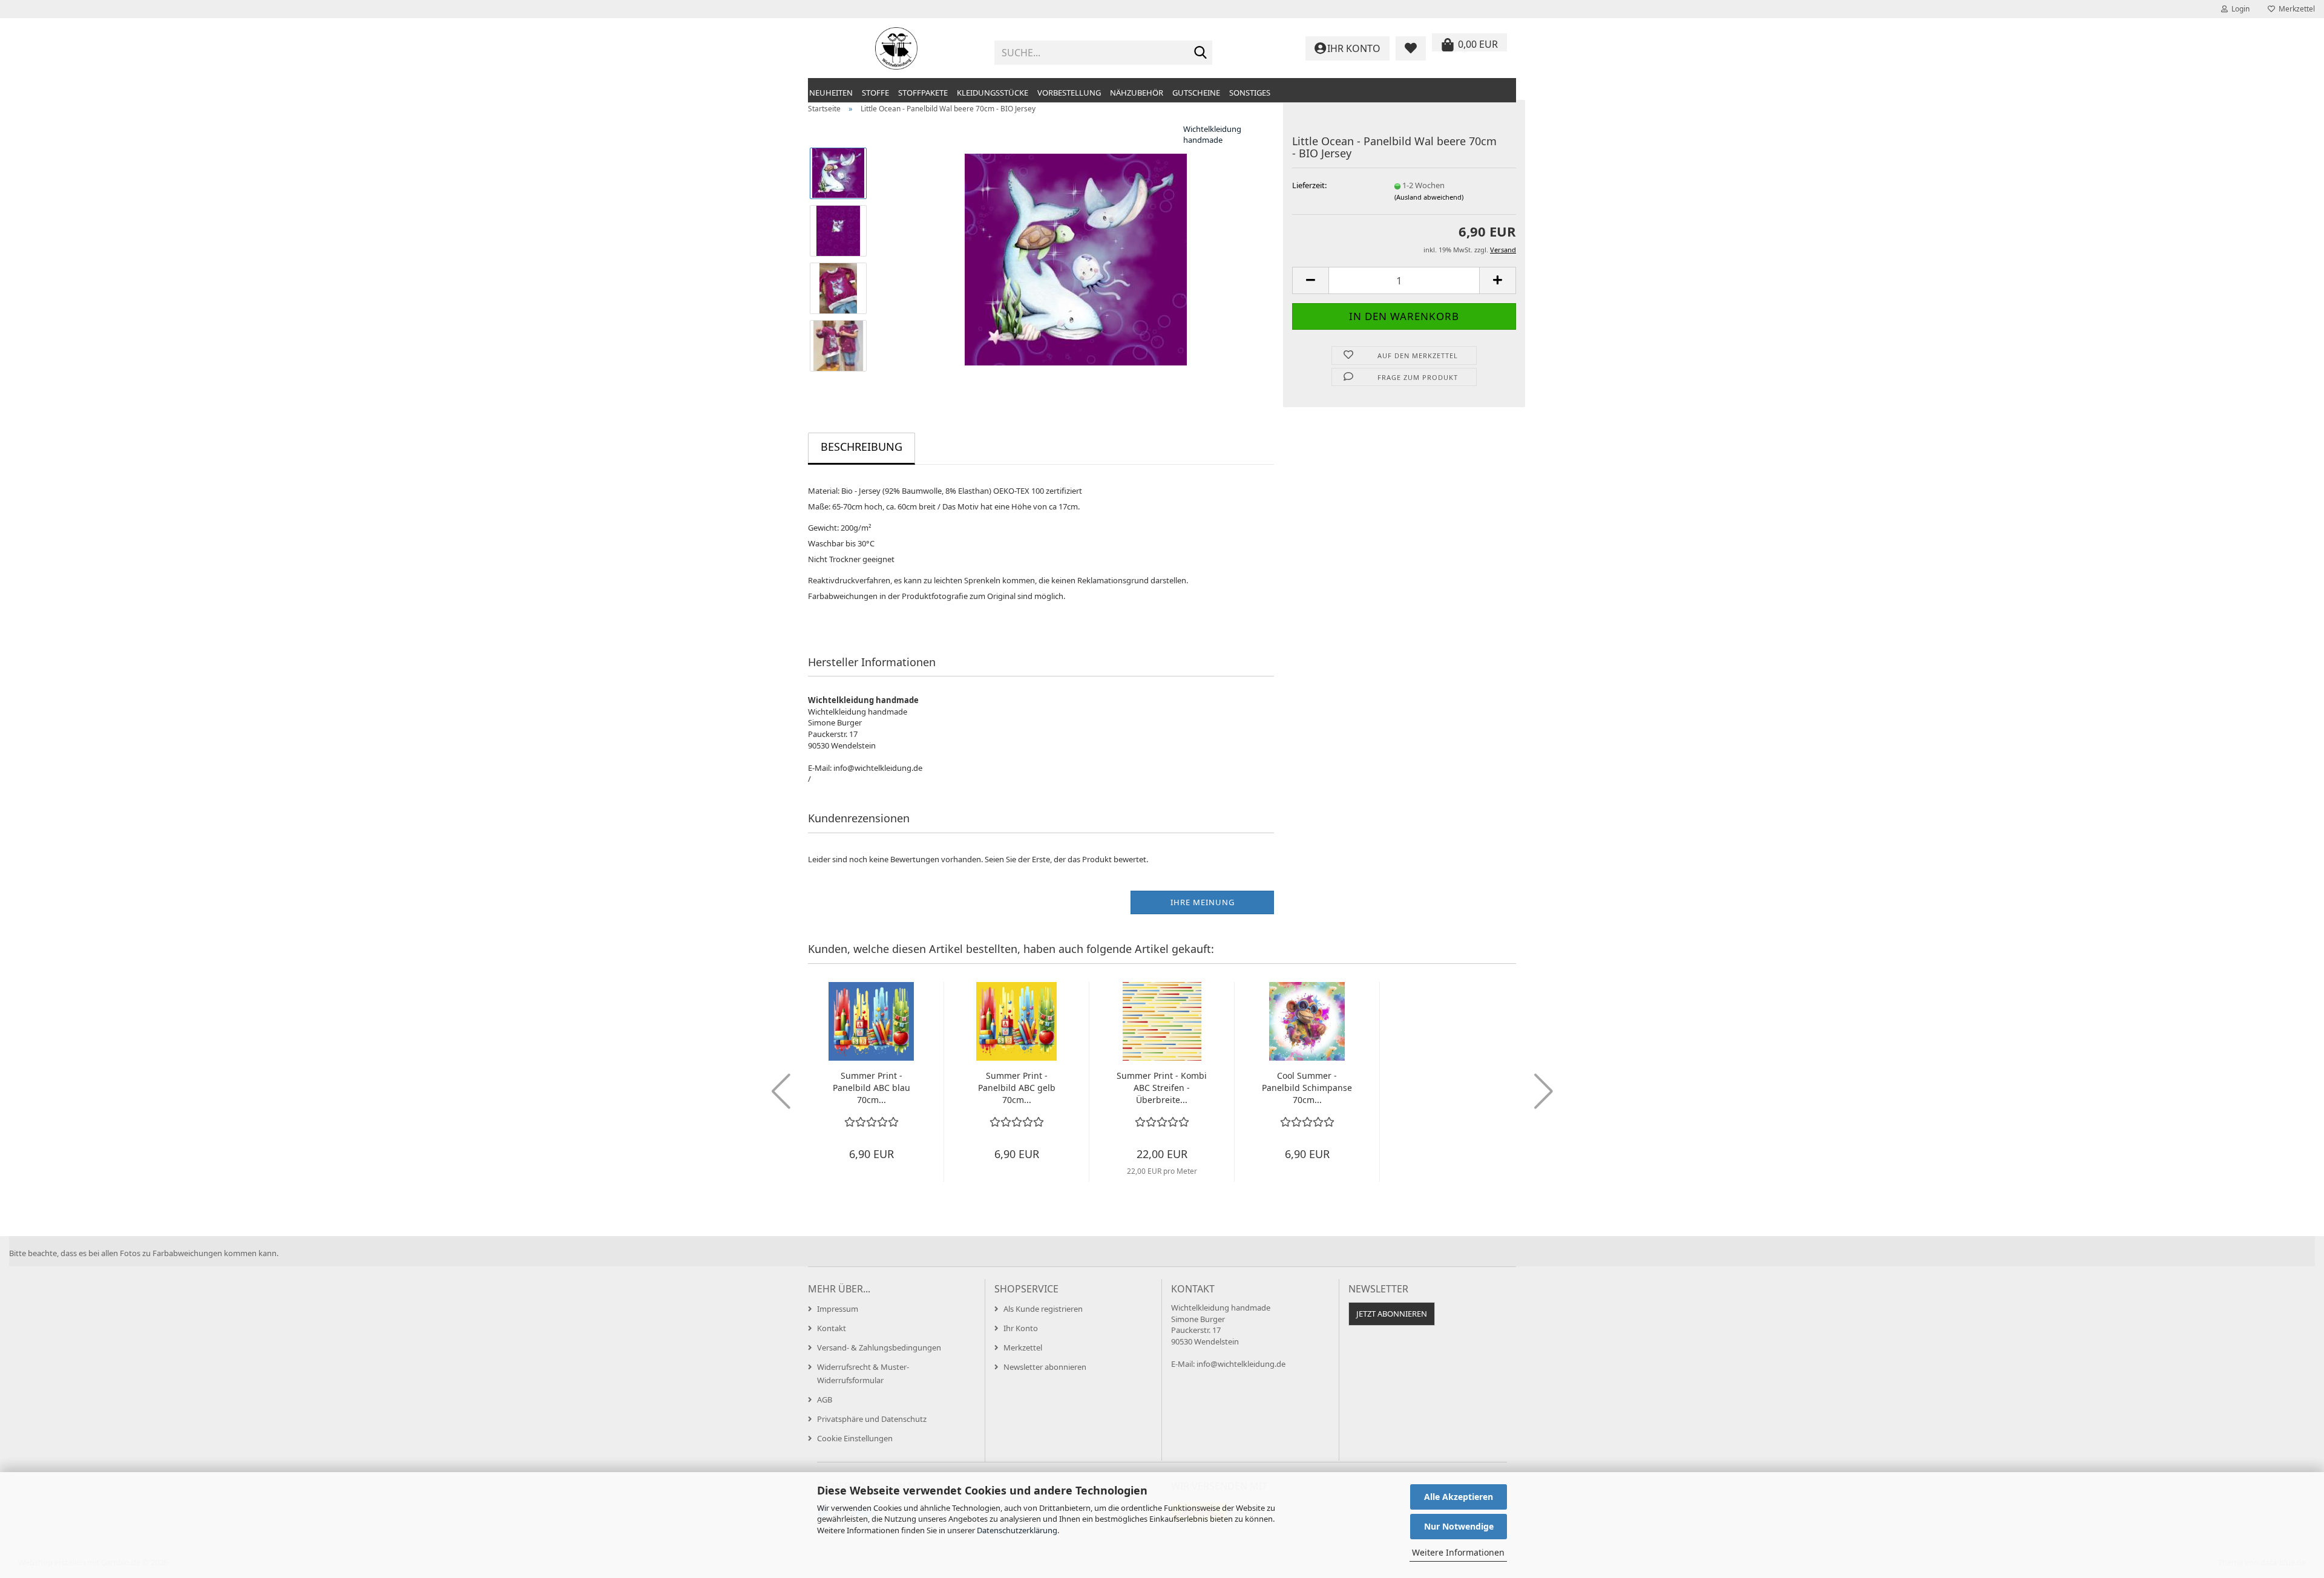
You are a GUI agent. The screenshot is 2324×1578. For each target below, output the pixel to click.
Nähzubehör (1137, 93)
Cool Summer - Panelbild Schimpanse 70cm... (1307, 1088)
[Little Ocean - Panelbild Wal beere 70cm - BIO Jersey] (1076, 258)
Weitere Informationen (1458, 1552)
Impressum (838, 1309)
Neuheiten (831, 93)
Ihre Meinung (1203, 902)
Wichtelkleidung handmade (1212, 135)
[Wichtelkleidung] (897, 48)
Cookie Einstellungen (855, 1438)
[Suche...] (1201, 53)
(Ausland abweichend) (1429, 197)
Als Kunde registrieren (1043, 1309)
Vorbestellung (1069, 93)
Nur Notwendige (1459, 1526)
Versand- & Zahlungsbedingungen (879, 1347)
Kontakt (832, 1328)
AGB (825, 1400)
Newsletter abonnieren (1045, 1367)
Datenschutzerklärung (1017, 1530)
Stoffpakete (923, 93)
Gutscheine (1196, 93)
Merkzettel (2295, 9)
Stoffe (875, 93)
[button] (1310, 280)
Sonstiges (1250, 93)
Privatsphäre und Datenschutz (872, 1419)
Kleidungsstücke (993, 93)
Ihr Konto (1021, 1328)
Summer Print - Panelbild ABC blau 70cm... (871, 1088)
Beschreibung (862, 447)
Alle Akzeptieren (1459, 1497)
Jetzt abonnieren (1392, 1314)
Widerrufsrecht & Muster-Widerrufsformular (863, 1373)
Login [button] (2239, 9)
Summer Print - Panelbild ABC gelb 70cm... (1017, 1088)
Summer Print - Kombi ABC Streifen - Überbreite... (1162, 1088)
